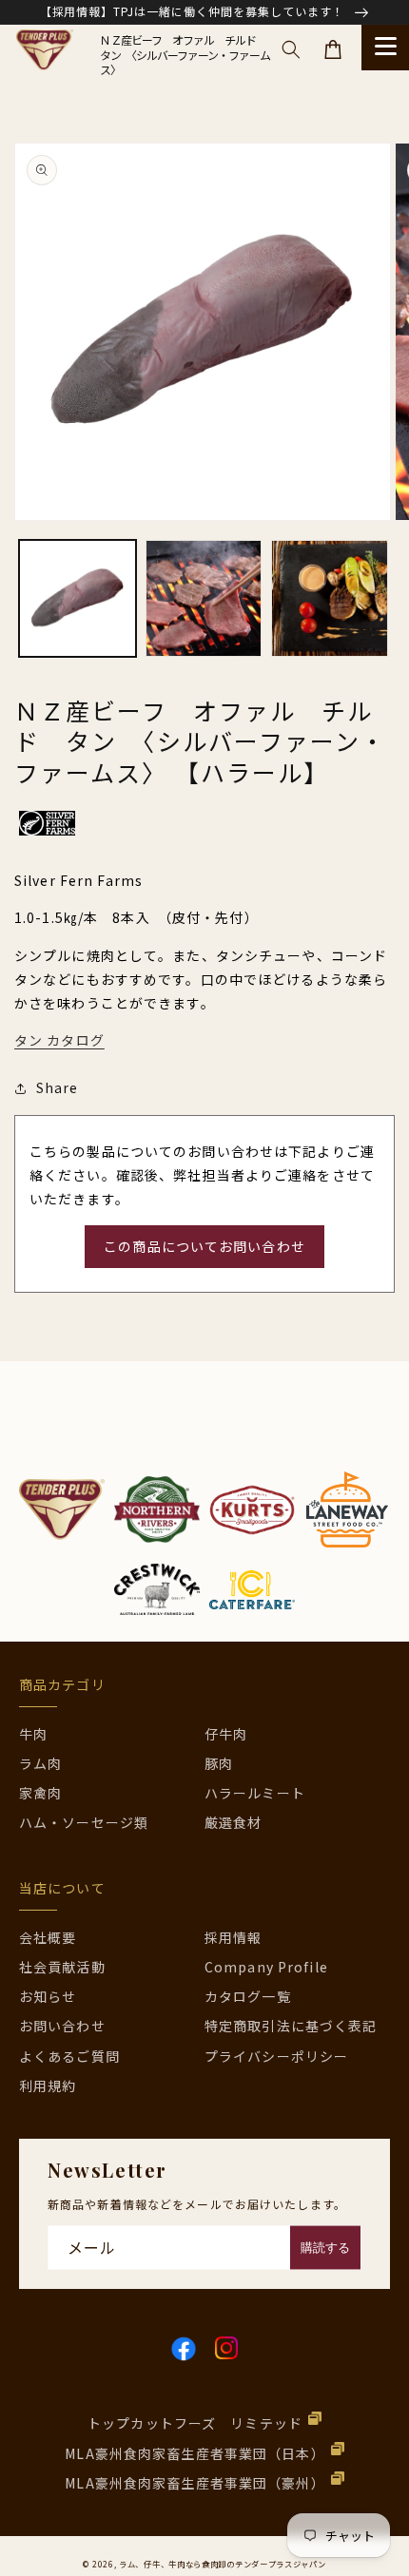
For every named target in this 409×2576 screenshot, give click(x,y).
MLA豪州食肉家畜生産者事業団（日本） (195, 2453)
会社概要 (48, 1937)
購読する (325, 2248)
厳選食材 (233, 1822)
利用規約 (48, 2086)
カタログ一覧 (248, 1996)
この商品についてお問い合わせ (204, 1246)
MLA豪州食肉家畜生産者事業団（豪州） (195, 2483)
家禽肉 (40, 1793)
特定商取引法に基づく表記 (291, 2026)
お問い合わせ (62, 2026)
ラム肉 (40, 1763)
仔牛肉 (226, 1734)
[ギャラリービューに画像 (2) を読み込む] (204, 598)
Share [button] (58, 1087)
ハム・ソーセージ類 (84, 1822)
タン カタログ (59, 1040)
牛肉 (33, 1734)
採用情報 (233, 1937)
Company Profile (266, 1967)
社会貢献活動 (62, 1967)
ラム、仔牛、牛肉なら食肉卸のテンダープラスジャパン (223, 2564)
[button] (291, 49)
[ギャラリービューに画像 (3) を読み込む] (330, 598)
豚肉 (219, 1763)
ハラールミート (255, 1793)
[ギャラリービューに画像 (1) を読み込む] (78, 598)
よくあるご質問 (69, 2056)
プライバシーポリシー (276, 2056)
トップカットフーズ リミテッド (195, 2423)
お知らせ (48, 1996)
